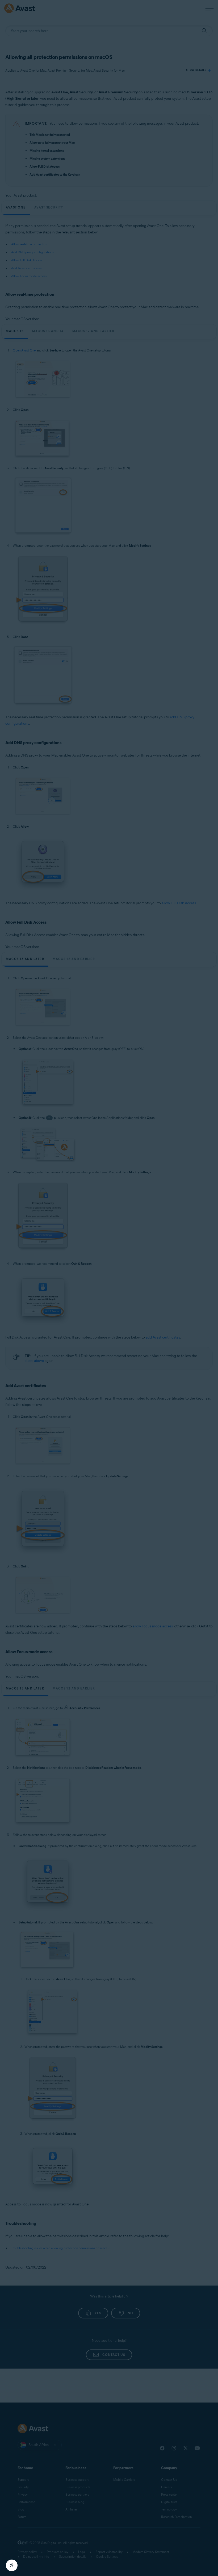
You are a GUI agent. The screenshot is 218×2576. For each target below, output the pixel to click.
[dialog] (109, 1288)
